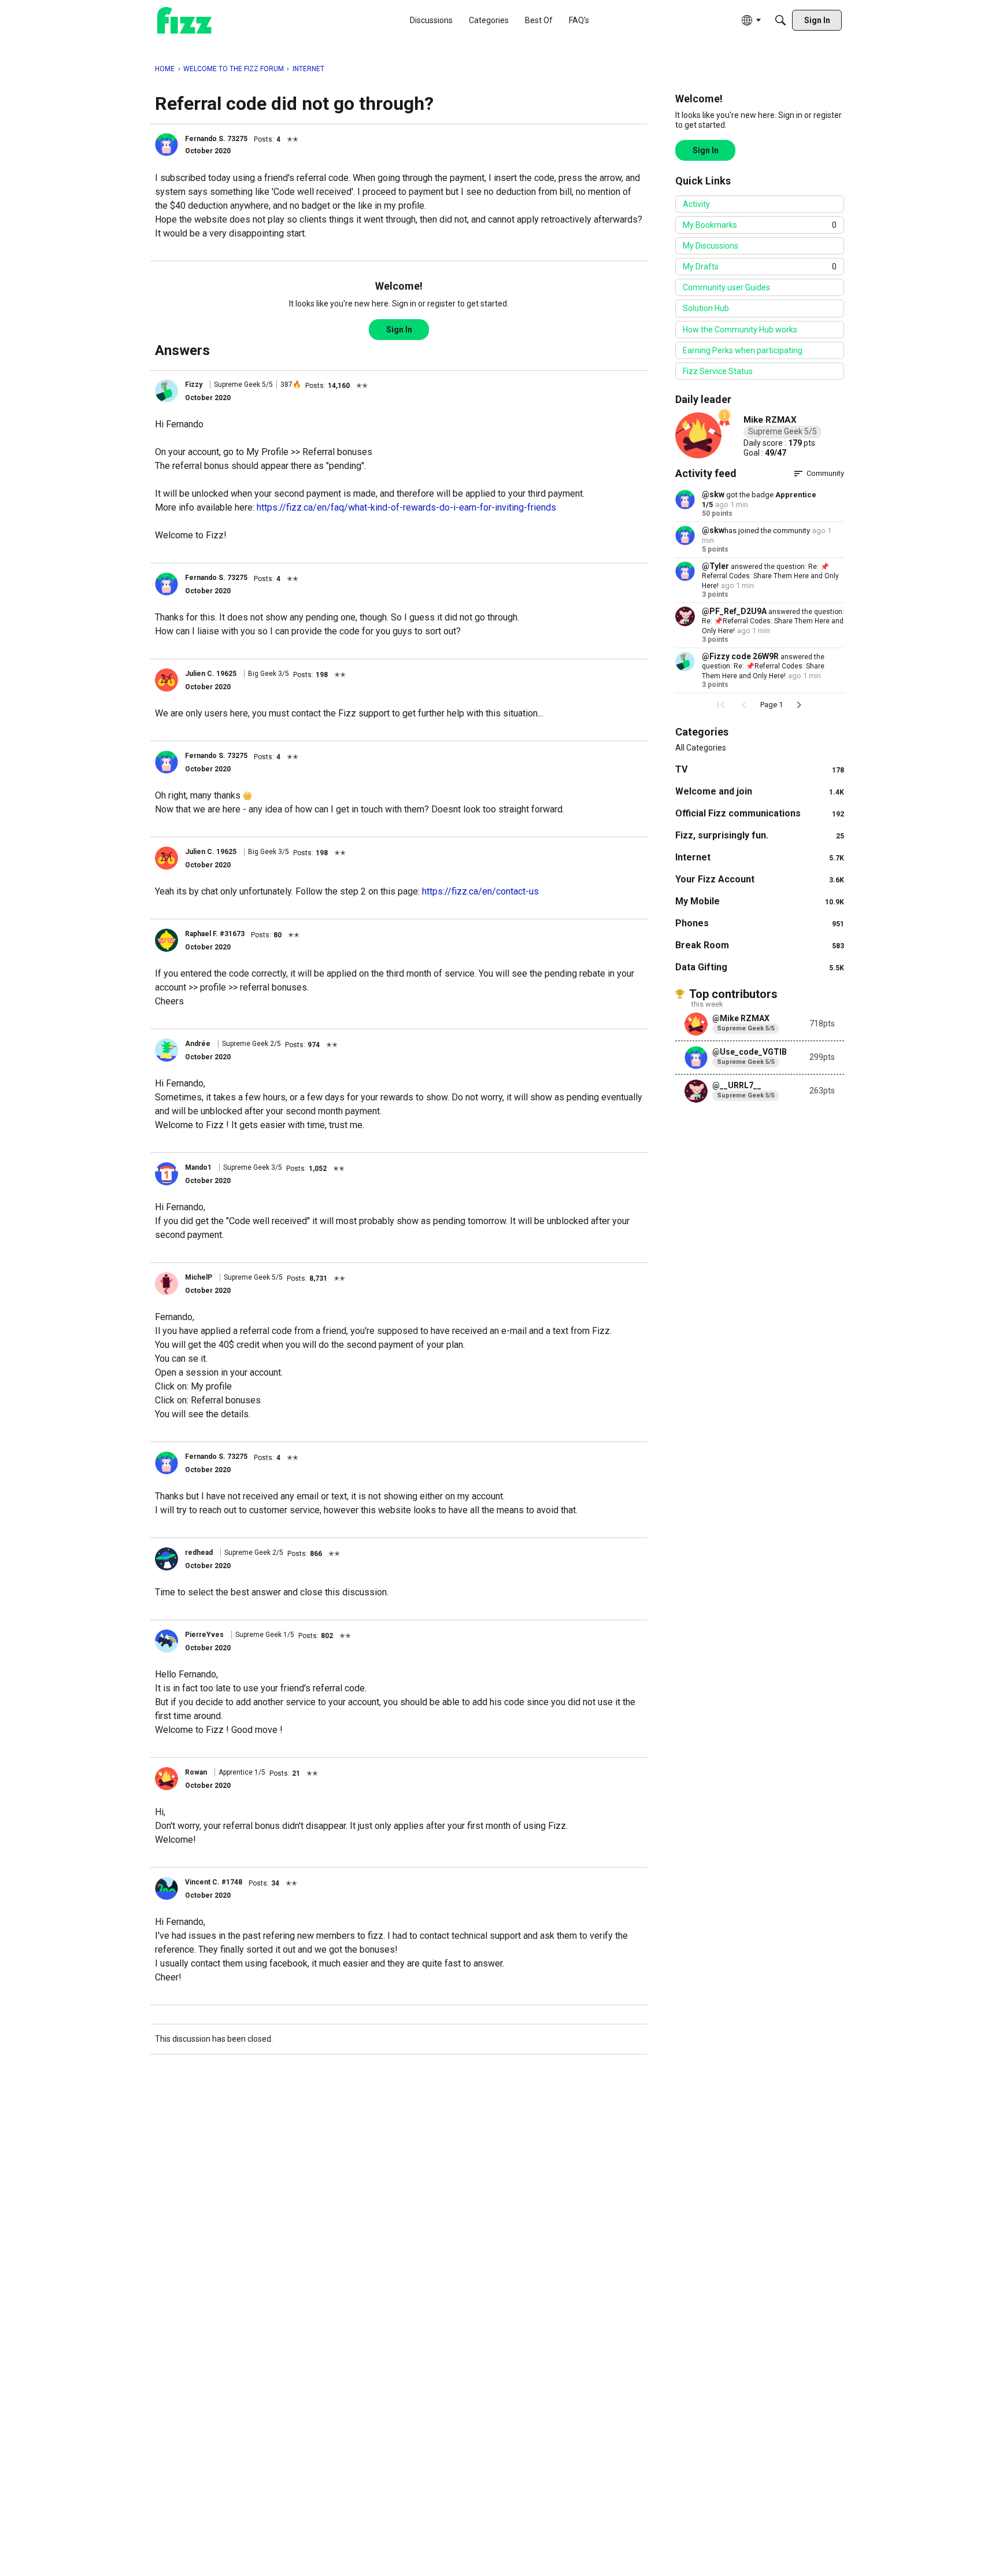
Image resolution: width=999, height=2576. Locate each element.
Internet (760, 857)
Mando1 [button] (198, 1167)
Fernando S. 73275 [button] (216, 139)
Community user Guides (726, 287)
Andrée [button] (198, 1044)
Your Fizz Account (760, 879)
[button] (166, 145)
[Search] (780, 20)
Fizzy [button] (194, 385)
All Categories (701, 748)
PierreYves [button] (204, 1635)
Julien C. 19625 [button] (211, 674)
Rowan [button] (196, 1772)
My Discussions (711, 246)
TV (760, 769)
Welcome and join (760, 791)
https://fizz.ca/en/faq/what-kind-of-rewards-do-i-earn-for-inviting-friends (406, 507)
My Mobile (760, 901)
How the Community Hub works (740, 330)
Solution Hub (706, 308)
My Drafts (760, 267)
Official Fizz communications (760, 813)
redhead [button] (199, 1553)
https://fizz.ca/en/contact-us (480, 891)
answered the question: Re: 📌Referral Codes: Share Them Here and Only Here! (770, 576)
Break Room (760, 945)
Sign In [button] (399, 330)
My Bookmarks (760, 225)
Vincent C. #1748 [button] (214, 1882)
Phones (760, 923)
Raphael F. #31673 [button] (215, 934)
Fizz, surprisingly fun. (760, 835)
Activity (696, 204)
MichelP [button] (199, 1277)
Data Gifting (760, 967)
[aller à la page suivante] (799, 705)
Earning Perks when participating (743, 350)
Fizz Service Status (718, 371)
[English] (184, 21)
